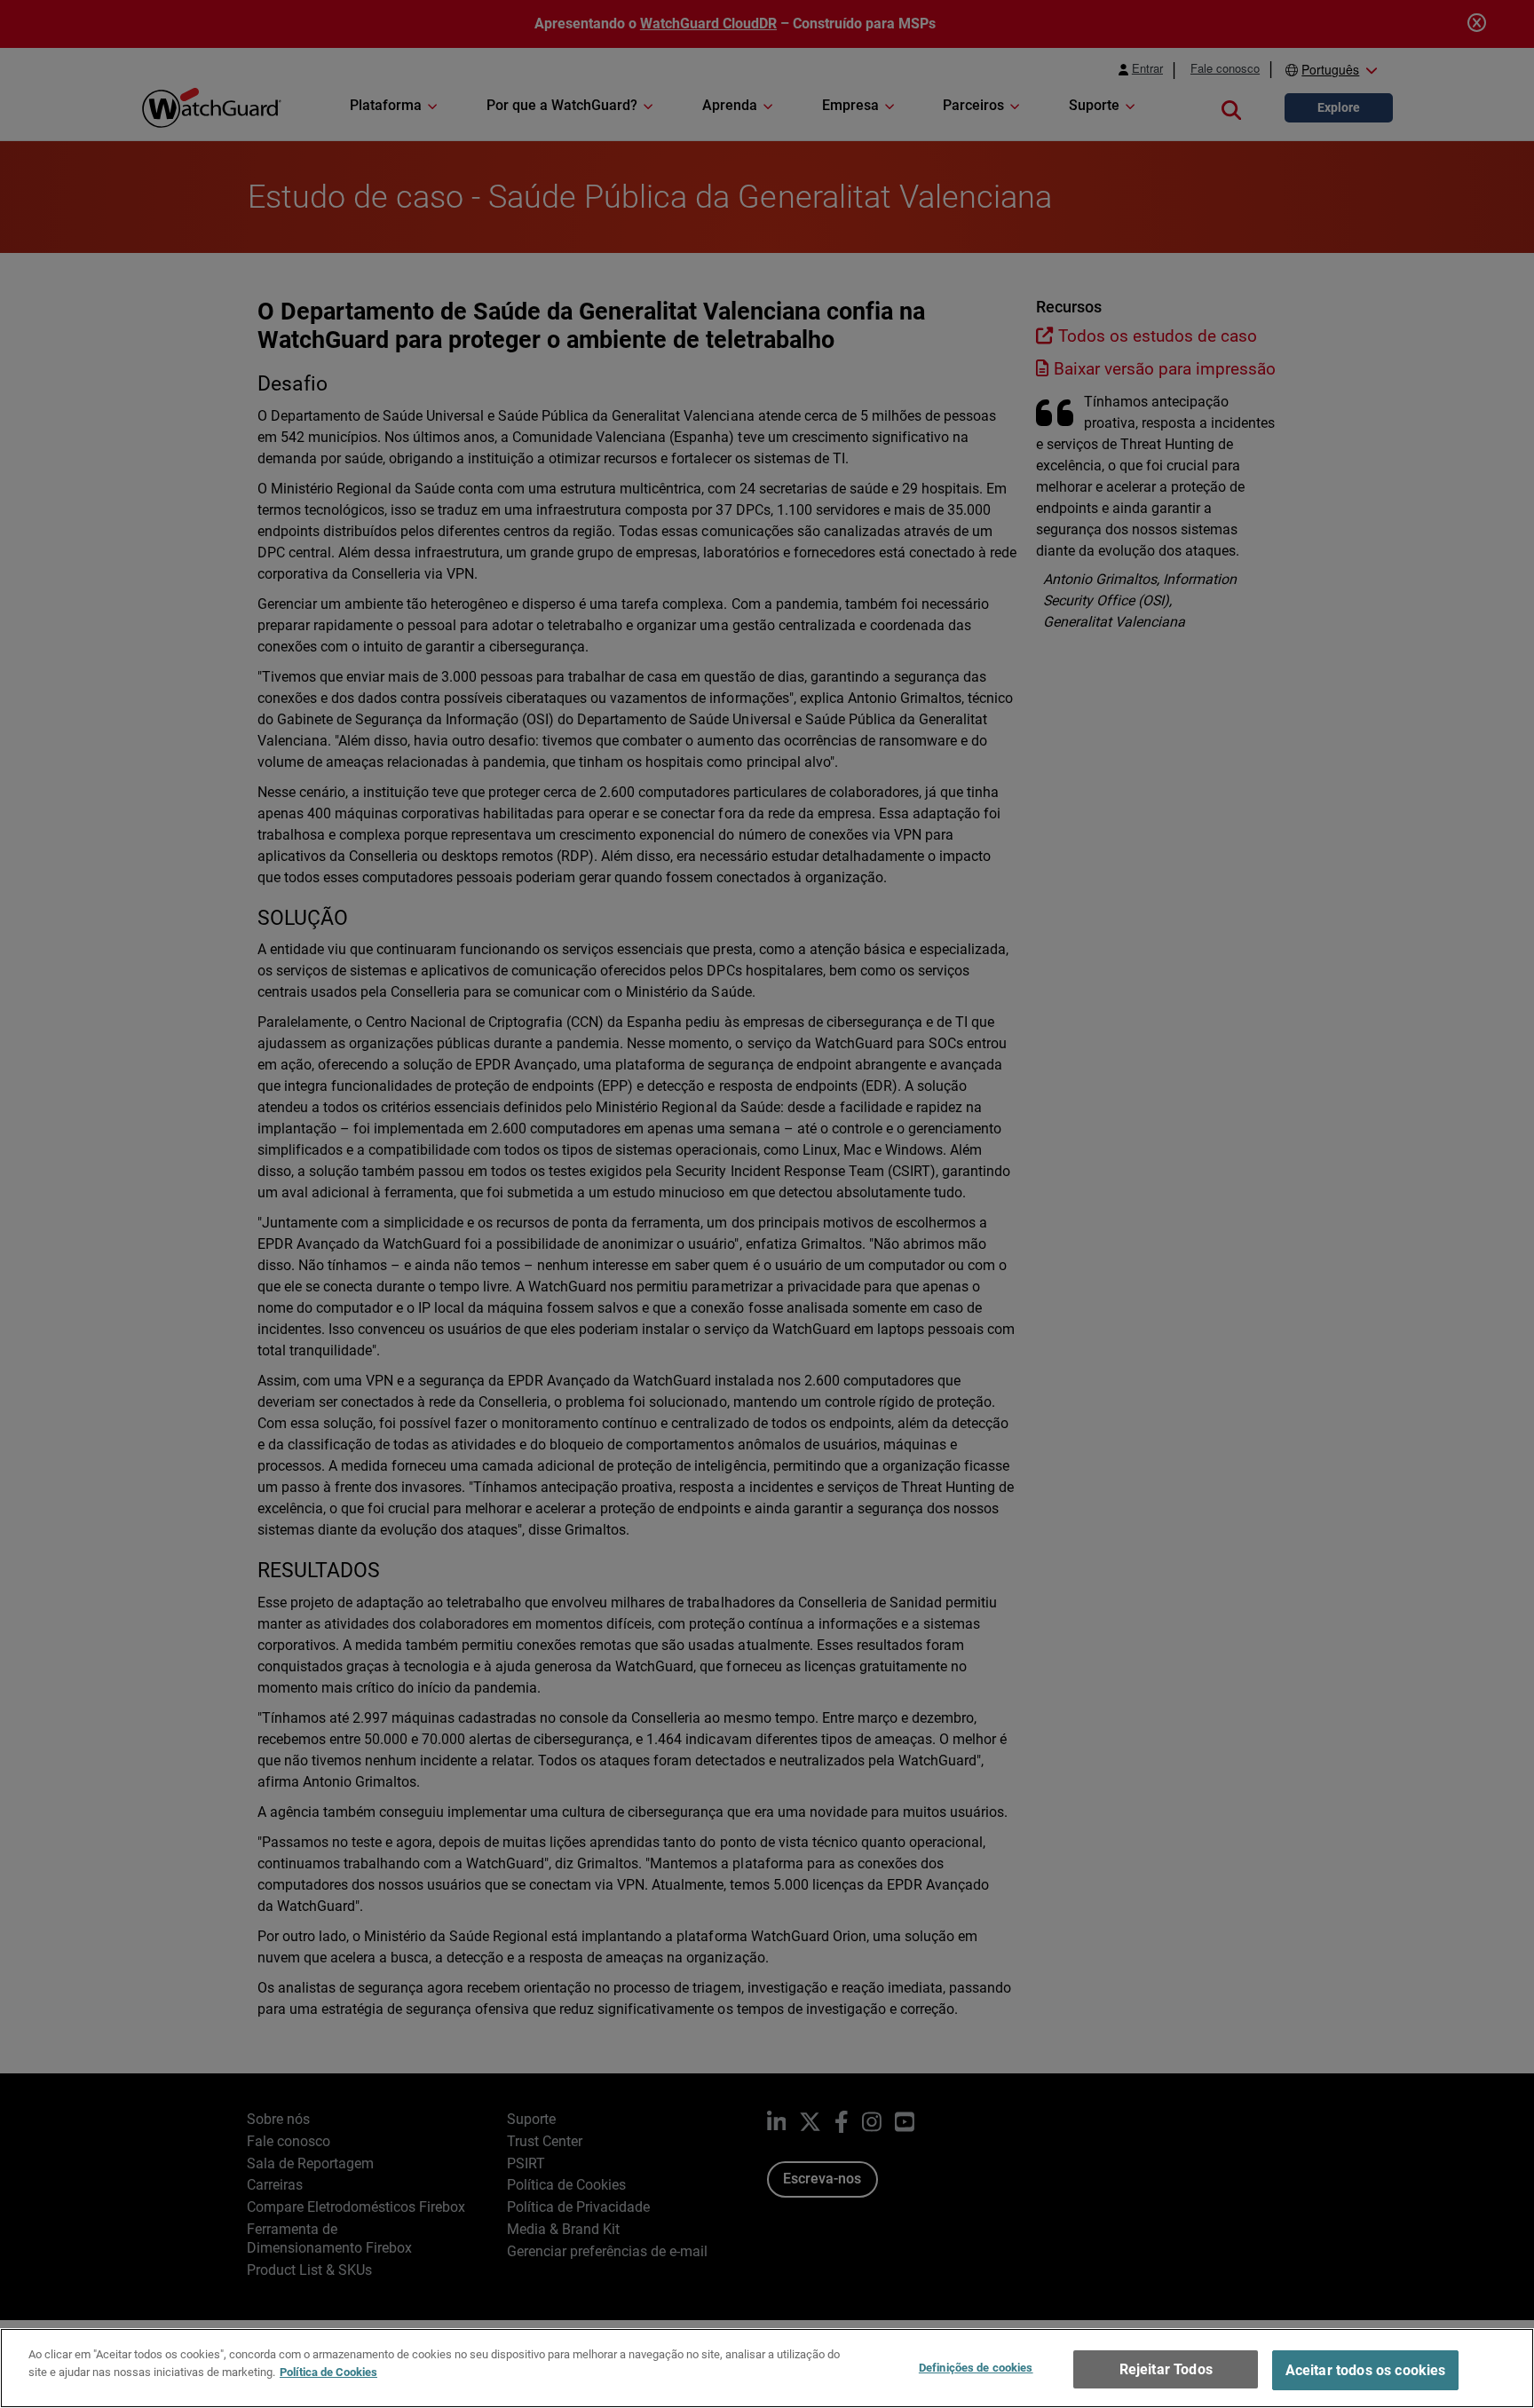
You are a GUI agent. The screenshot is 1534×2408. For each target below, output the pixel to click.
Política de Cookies (328, 2371)
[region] (767, 2368)
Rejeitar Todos (1166, 2369)
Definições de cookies (976, 2368)
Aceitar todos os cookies (1366, 2370)
